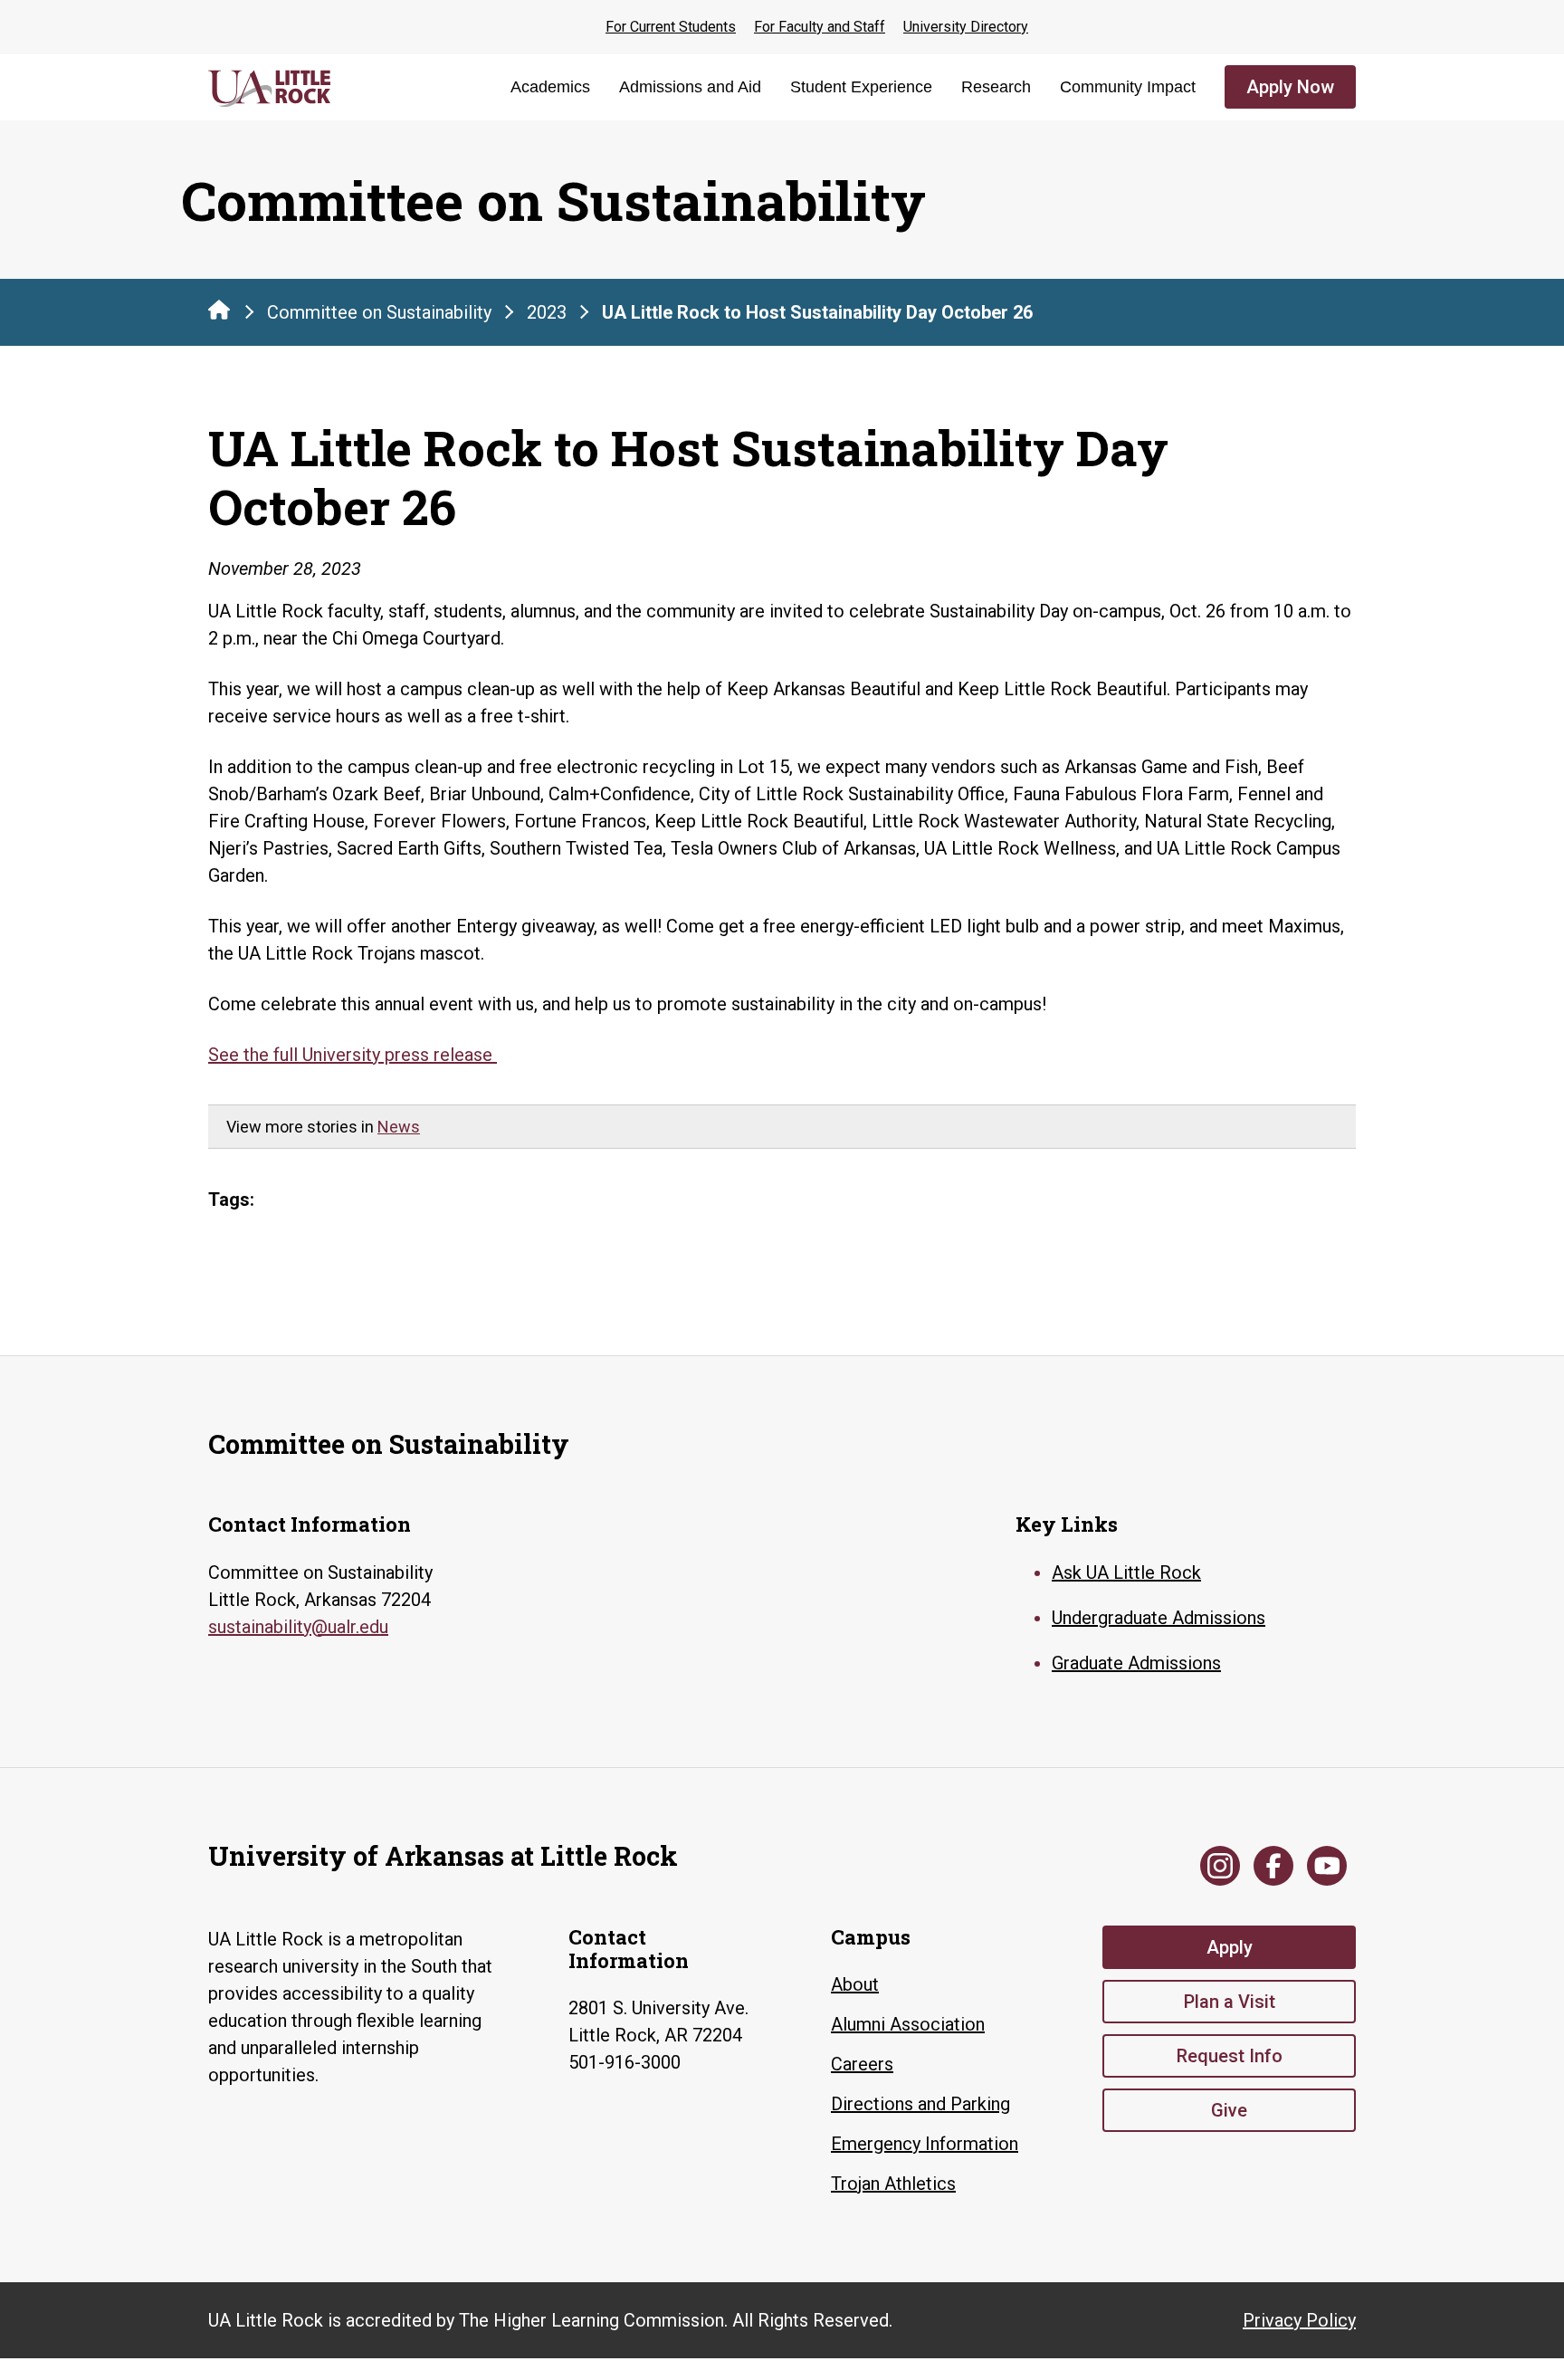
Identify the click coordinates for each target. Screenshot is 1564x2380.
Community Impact (1128, 87)
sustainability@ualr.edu (298, 1627)
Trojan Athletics (893, 2184)
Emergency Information (925, 2144)
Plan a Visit (1230, 2002)
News (399, 1127)
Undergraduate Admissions (1159, 1618)
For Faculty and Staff (820, 27)
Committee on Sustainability (379, 312)
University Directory (966, 27)
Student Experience (861, 87)
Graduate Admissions (1136, 1663)
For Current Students (671, 27)
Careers (862, 2064)
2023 (547, 312)
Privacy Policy (1299, 2320)
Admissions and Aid (690, 87)
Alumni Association (908, 2024)
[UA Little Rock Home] (219, 310)
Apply (1230, 1947)
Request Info (1230, 2056)
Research (996, 87)
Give (1229, 2110)
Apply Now (1290, 87)
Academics (550, 87)
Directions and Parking (920, 2104)
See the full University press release (353, 1055)
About (855, 1984)
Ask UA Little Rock (1126, 1572)
